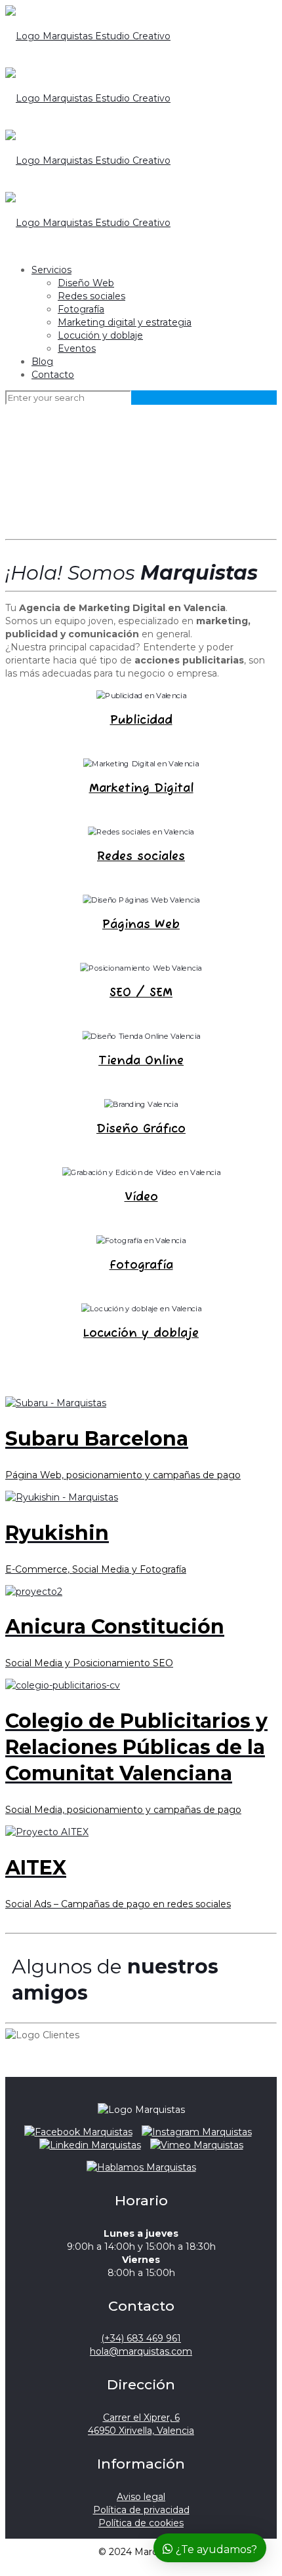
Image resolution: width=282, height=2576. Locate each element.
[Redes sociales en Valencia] (141, 832)
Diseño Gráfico (141, 1129)
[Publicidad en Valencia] (141, 696)
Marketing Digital (141, 789)
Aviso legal (141, 2497)
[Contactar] (141, 2167)
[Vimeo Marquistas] (197, 2145)
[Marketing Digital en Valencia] (141, 764)
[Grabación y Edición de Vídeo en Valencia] (141, 1172)
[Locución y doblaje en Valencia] (141, 1309)
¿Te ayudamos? (215, 2549)
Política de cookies (141, 2523)
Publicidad (141, 720)
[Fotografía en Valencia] (141, 1241)
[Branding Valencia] (141, 1104)
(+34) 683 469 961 (141, 2338)
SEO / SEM (141, 993)
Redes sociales (91, 296)
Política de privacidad (141, 2510)
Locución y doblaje (100, 335)
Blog (42, 362)
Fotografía (81, 309)
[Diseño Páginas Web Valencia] (141, 900)
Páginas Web (141, 925)
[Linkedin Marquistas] (90, 2145)
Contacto (53, 375)
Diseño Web (86, 283)
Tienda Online (141, 1061)
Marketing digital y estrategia (125, 322)
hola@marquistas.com (141, 2351)
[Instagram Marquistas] (197, 2132)
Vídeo (141, 1197)
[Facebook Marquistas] (78, 2132)
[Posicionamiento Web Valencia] (141, 968)
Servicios (51, 270)
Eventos (77, 348)
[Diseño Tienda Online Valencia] (141, 1036)
